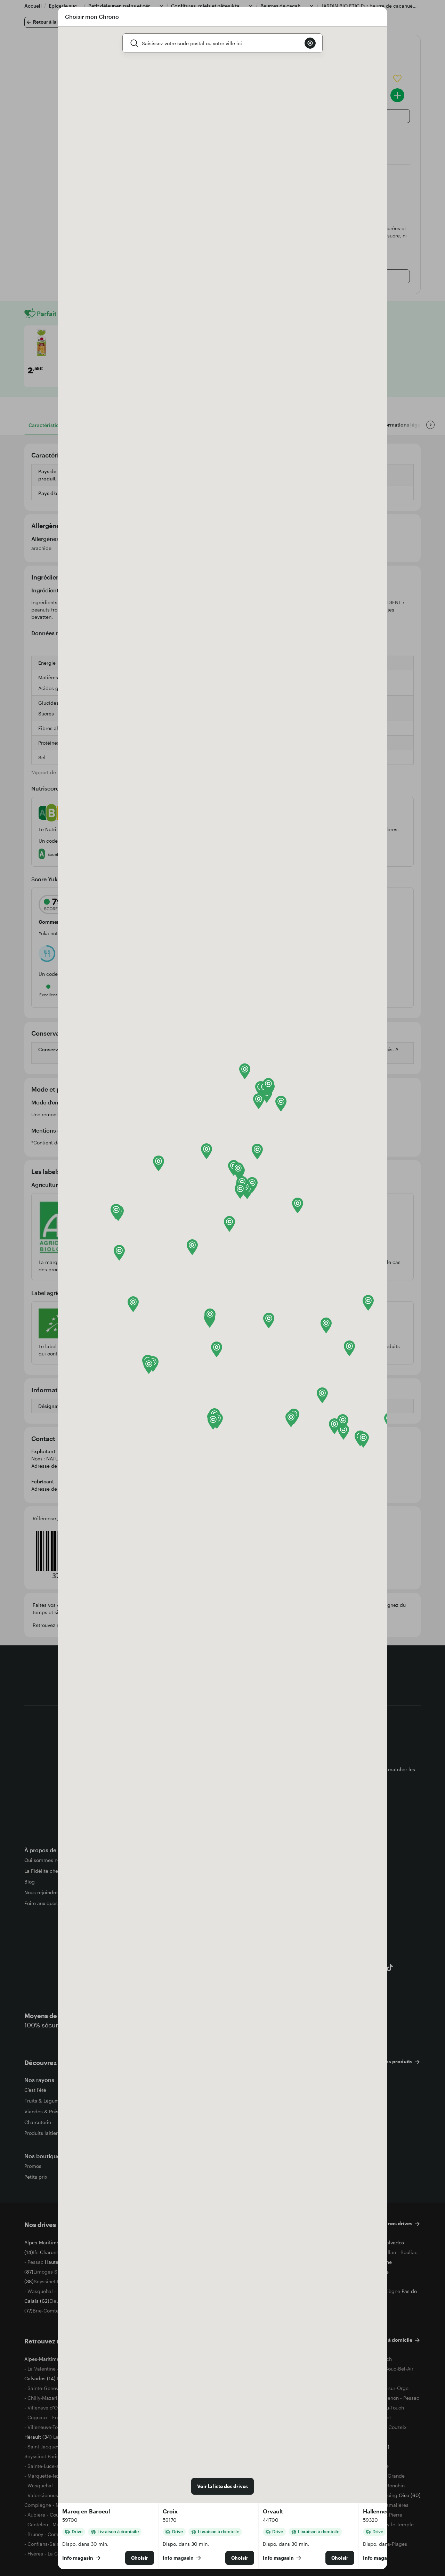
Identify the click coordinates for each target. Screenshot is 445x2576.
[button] (119, 1253)
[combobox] (220, 43)
